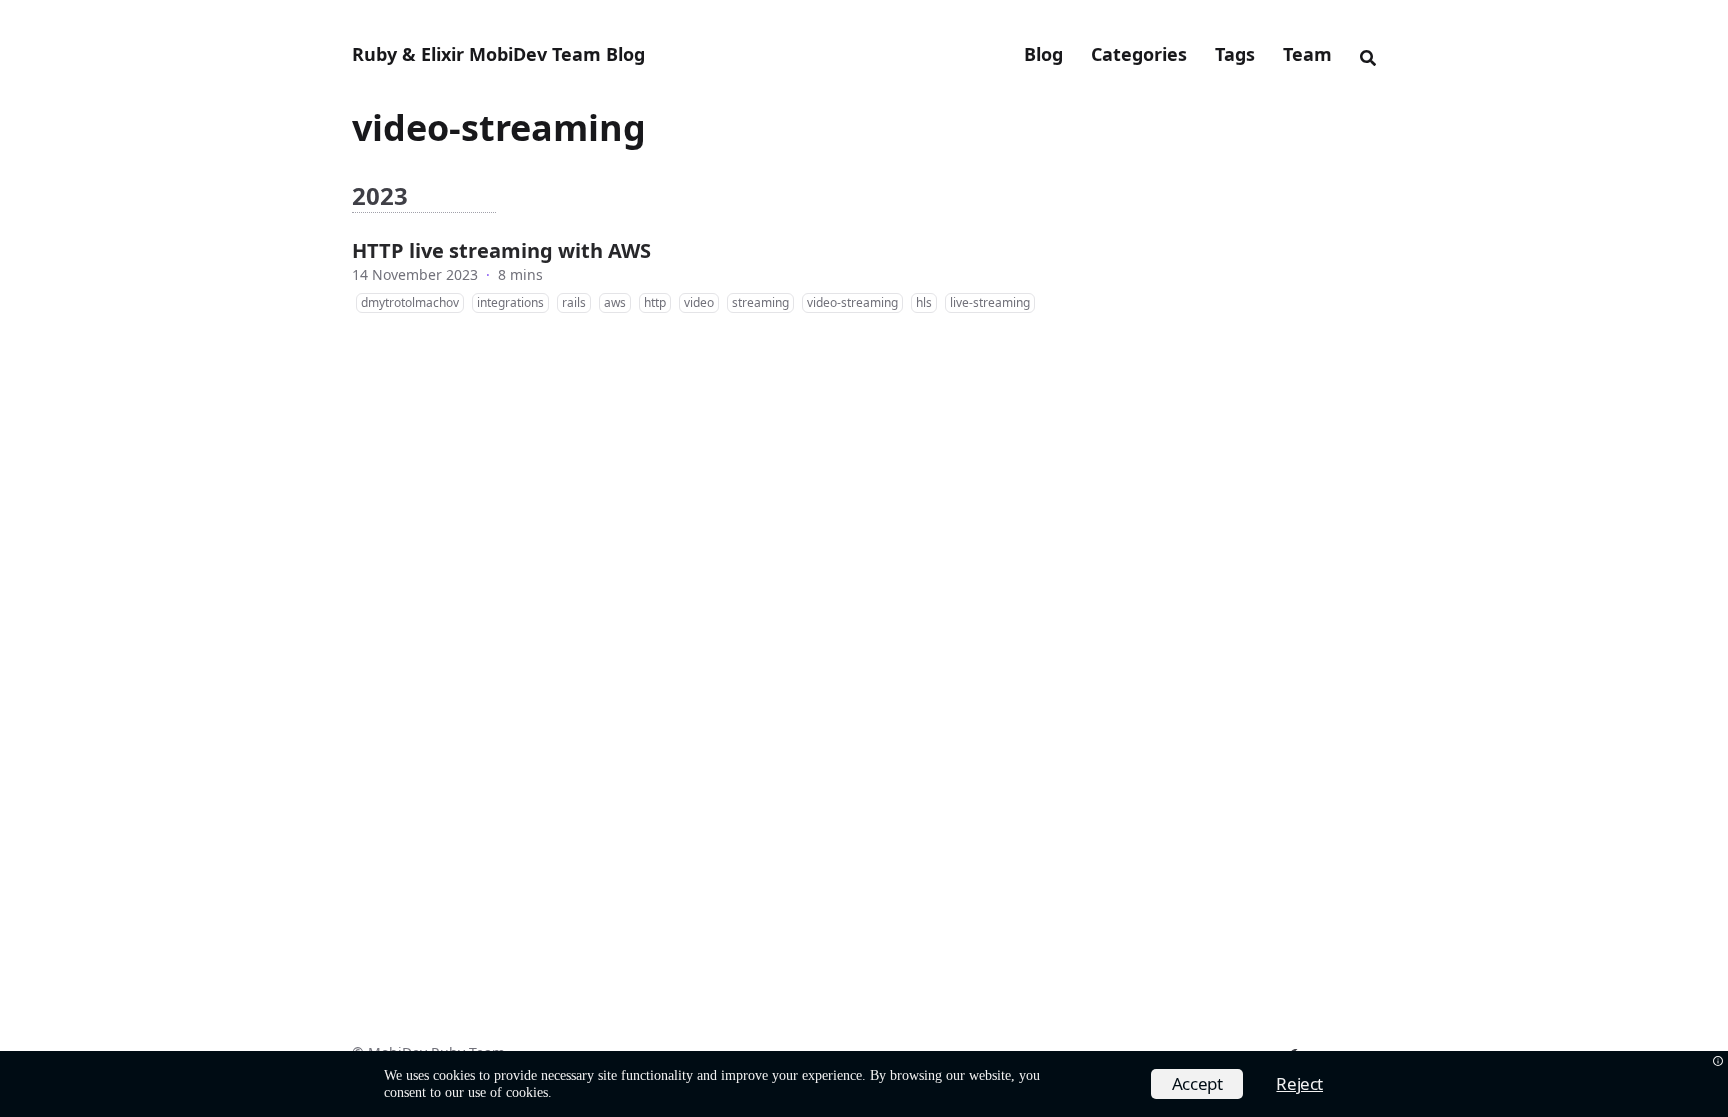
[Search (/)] (1368, 55)
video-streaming (852, 302)
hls (924, 302)
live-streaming (990, 302)
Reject (1299, 1083)
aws (615, 302)
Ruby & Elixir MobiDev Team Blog (498, 54)
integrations (510, 302)
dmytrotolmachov (410, 302)
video (699, 302)
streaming (760, 302)
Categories (1139, 54)
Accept (1197, 1083)
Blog (1043, 54)
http (655, 302)
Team (1307, 54)
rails (574, 302)
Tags (1235, 54)
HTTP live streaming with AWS (501, 250)
